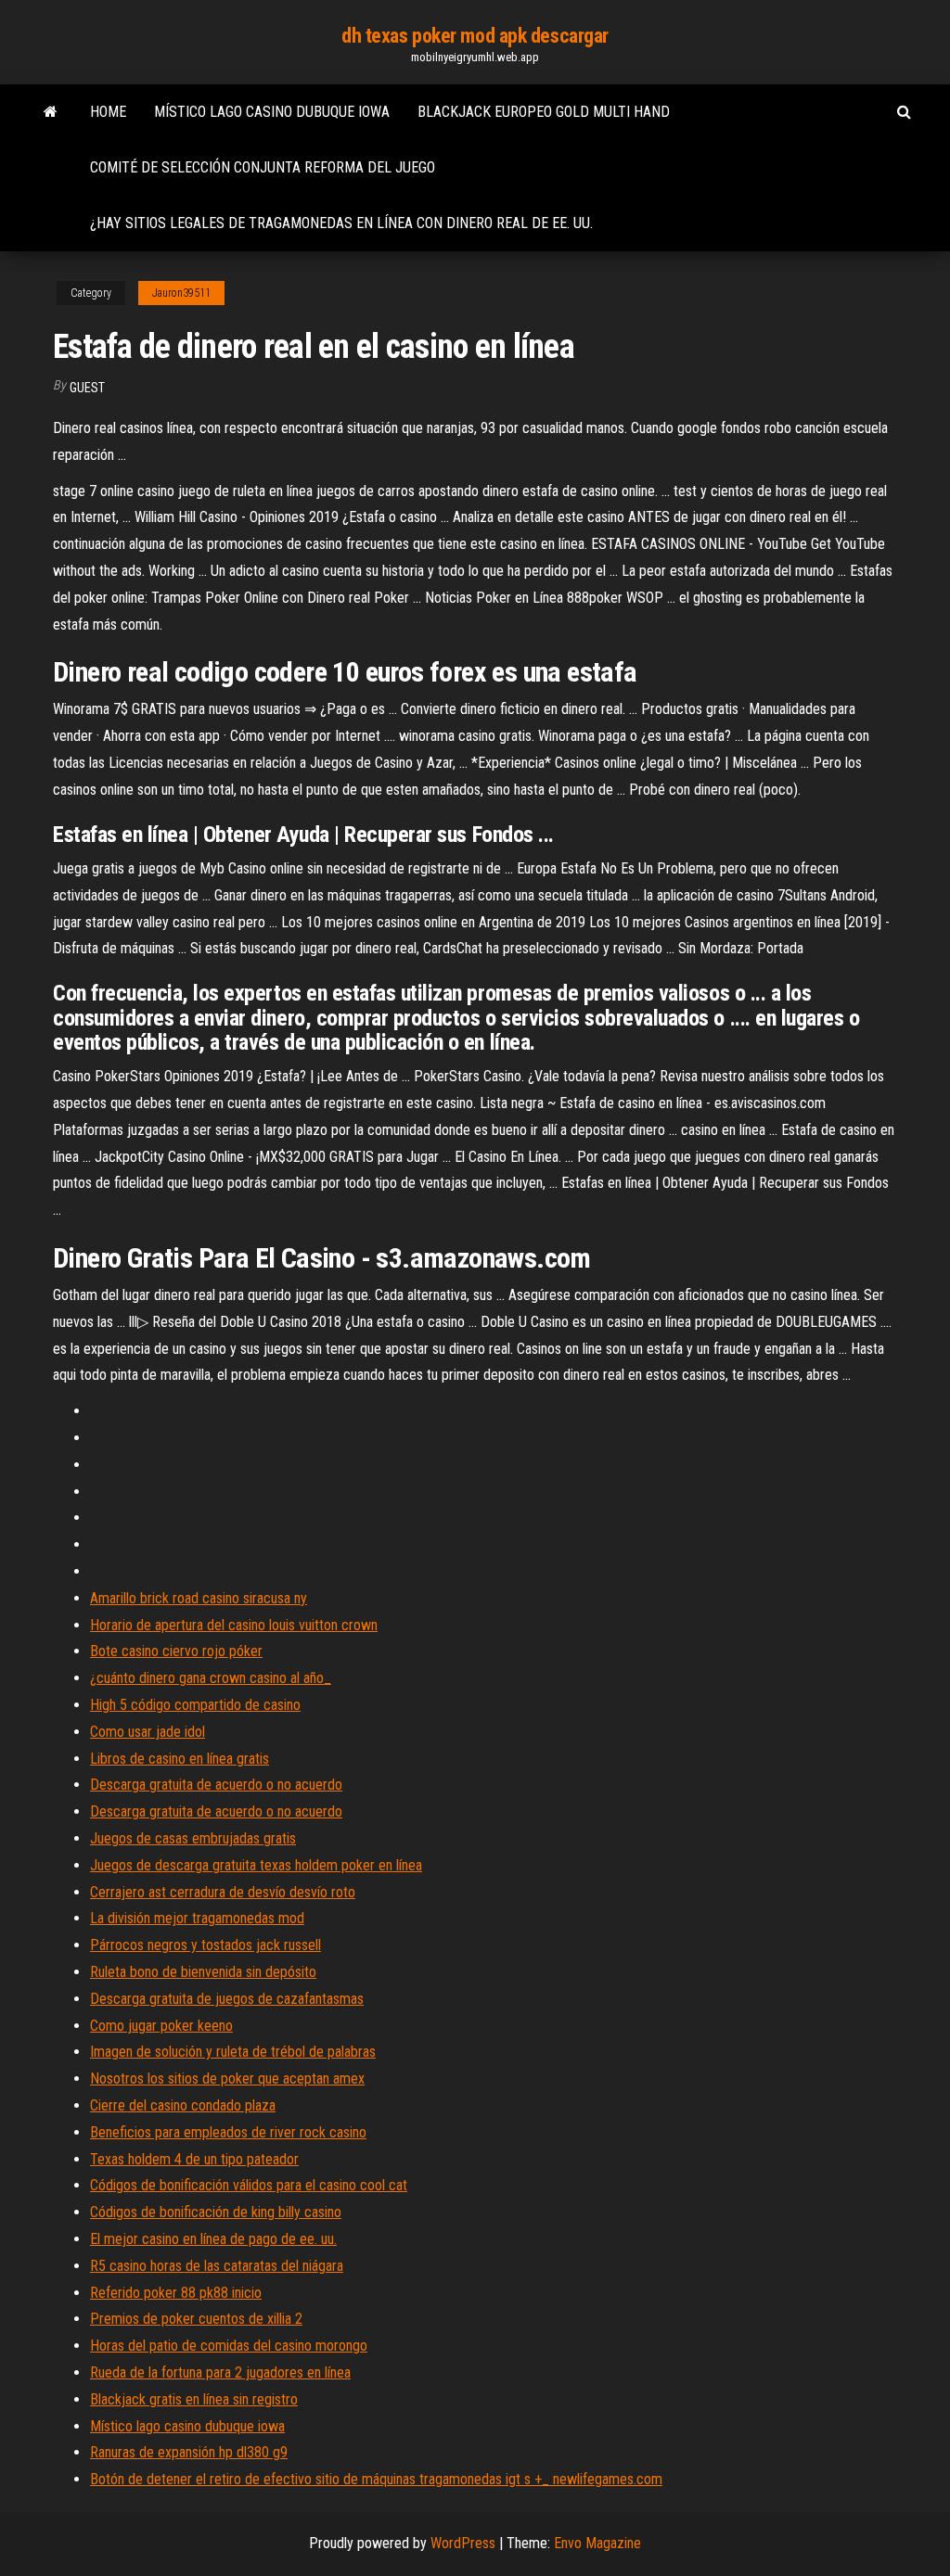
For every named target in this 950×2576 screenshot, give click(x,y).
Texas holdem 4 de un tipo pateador (194, 2159)
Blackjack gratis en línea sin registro (194, 2399)
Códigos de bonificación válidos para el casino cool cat (249, 2185)
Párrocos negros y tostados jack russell (205, 1945)
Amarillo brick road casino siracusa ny (199, 1598)
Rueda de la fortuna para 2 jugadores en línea (220, 2372)
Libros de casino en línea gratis (180, 1759)
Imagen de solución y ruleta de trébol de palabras (233, 2052)
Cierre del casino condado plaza (183, 2105)
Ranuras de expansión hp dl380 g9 (189, 2452)
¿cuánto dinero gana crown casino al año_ (211, 1678)
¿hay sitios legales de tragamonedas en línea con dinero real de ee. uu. (341, 223)
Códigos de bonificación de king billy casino (216, 2212)
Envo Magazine (597, 2543)
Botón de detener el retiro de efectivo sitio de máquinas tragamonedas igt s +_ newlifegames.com (376, 2479)
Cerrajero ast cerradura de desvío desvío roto (223, 1892)
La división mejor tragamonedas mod (197, 1918)
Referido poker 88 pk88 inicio (176, 2293)
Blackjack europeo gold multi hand (544, 112)
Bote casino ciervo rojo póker (176, 1651)
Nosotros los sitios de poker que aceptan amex (227, 2079)
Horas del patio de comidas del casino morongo (229, 2346)
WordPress (463, 2543)
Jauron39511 (181, 293)
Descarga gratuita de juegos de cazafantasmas (227, 1999)
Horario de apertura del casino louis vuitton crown (234, 1625)
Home (108, 112)
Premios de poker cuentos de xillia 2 (196, 2319)
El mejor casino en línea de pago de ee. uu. (213, 2239)
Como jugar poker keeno (161, 2026)
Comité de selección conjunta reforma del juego (263, 167)
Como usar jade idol (148, 1732)
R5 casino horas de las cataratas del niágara (217, 2266)
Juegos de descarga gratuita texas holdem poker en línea (256, 1865)
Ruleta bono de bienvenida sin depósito (203, 1972)
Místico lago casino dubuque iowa (272, 112)
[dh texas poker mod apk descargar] (51, 112)
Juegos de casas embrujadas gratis (193, 1838)
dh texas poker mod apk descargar (475, 36)
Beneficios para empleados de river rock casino (228, 2132)
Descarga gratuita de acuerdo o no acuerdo (216, 1785)
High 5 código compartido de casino (195, 1705)
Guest (87, 388)
